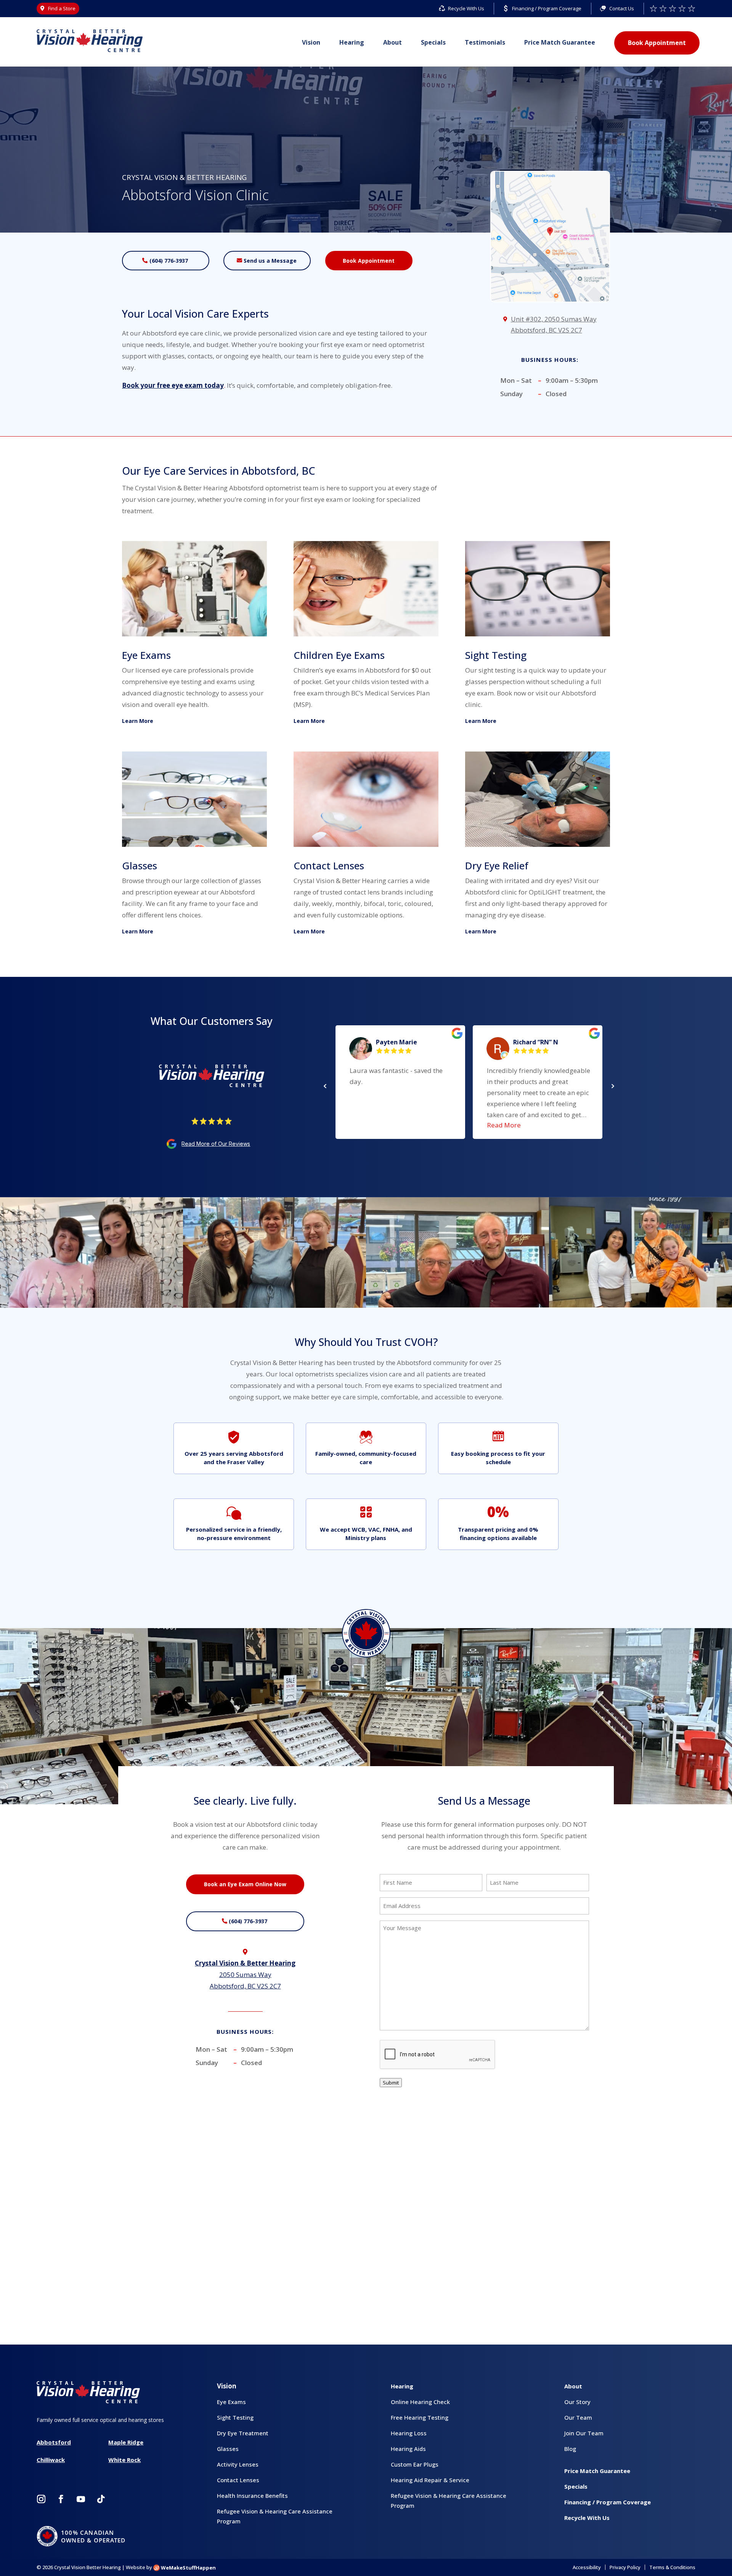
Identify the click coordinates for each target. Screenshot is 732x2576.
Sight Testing (235, 2417)
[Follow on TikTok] (101, 2499)
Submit (391, 2083)
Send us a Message (270, 261)
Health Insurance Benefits (252, 2496)
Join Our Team (584, 2433)
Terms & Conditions (672, 2567)
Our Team (578, 2417)
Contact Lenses (238, 2480)
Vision (311, 42)
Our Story (577, 2402)
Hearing (352, 42)
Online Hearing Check (420, 2402)
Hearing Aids (408, 2449)
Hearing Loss (409, 2433)
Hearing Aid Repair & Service (430, 2480)
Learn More (138, 721)
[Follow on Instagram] (41, 2499)
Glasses (228, 2449)
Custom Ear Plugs (415, 2464)
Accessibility (587, 2567)
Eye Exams (231, 2402)
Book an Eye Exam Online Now (245, 1884)
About (392, 42)
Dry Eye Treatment (243, 2433)
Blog (570, 2449)
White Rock (124, 2460)
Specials (433, 42)
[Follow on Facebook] (61, 2499)
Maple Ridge (126, 2442)
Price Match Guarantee (560, 42)
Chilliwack (51, 2460)
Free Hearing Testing (420, 2417)
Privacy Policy (625, 2567)
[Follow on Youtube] (81, 2499)
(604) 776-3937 (169, 261)
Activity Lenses (238, 2464)
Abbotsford (54, 2442)
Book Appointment (657, 43)
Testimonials (485, 42)
